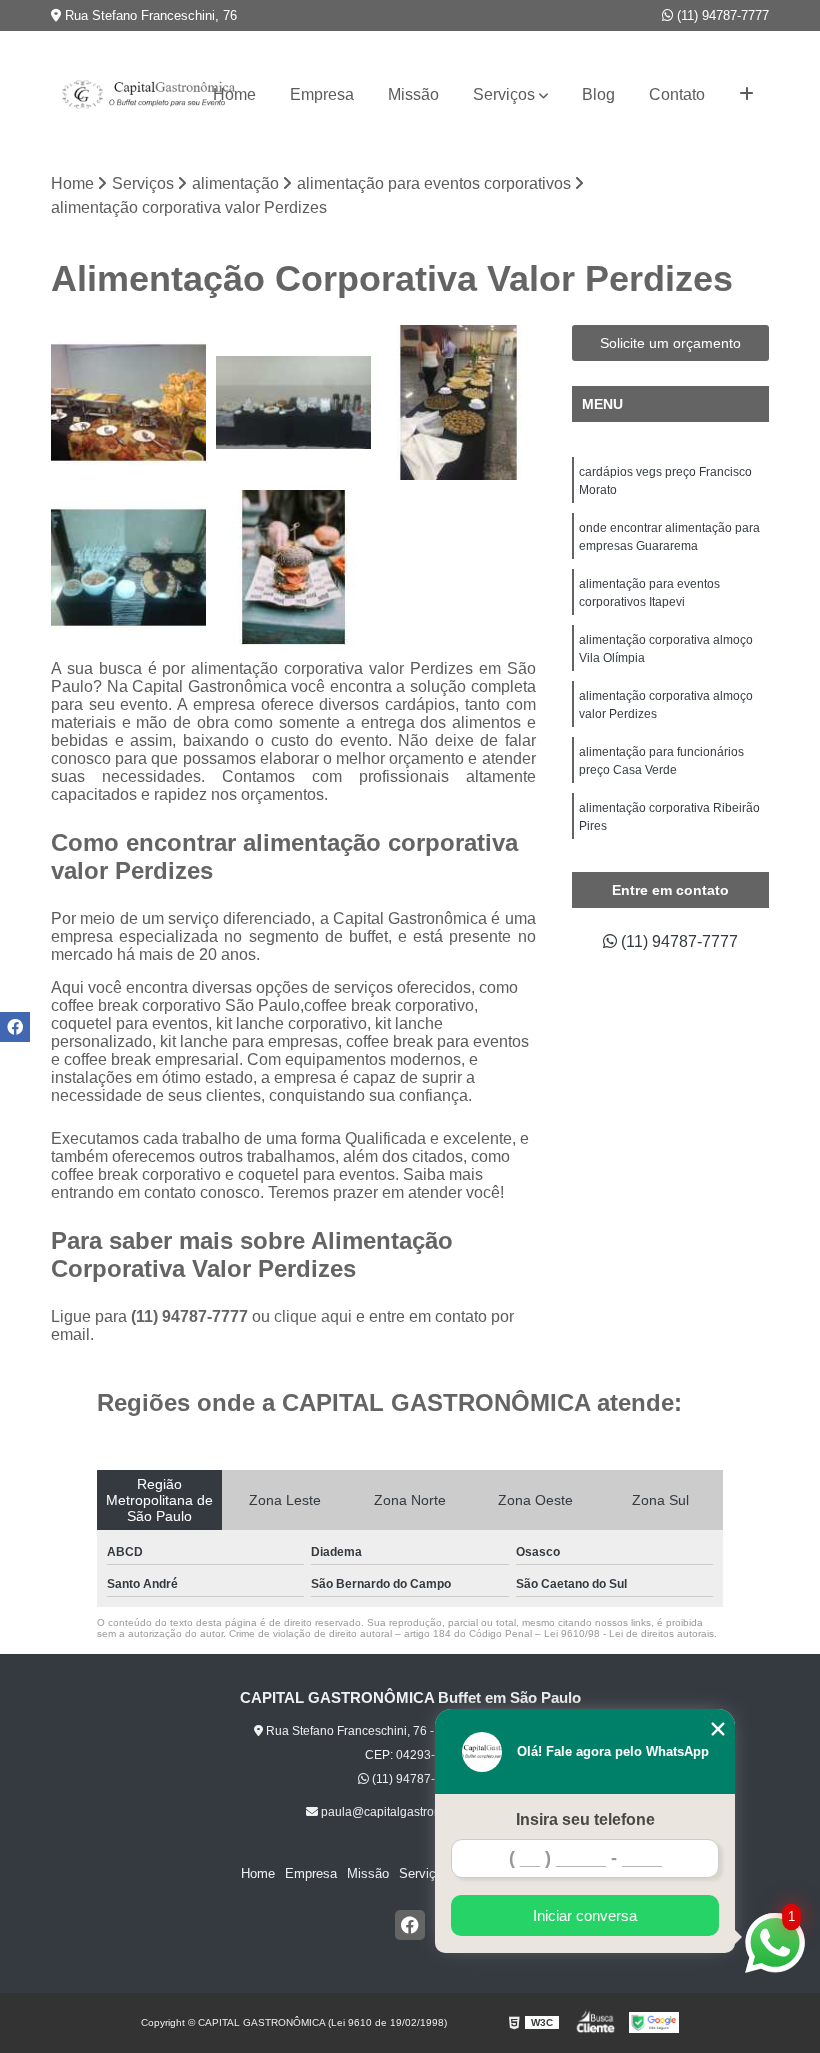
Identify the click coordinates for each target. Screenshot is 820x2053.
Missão (413, 94)
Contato (677, 94)
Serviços (504, 94)
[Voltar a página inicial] (114, 95)
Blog (598, 94)
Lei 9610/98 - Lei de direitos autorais (629, 1633)
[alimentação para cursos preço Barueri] (293, 402)
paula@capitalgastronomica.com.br (416, 1812)
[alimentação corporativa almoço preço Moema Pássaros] (458, 402)
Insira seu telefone (585, 1819)
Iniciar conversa (585, 1915)
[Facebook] (410, 1925)
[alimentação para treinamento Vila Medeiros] (128, 567)
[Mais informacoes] (746, 95)
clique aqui (313, 1316)
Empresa (322, 94)
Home (234, 94)
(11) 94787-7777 (721, 15)
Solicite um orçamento (670, 343)
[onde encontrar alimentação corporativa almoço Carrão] (128, 402)
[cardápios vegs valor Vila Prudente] (293, 567)
